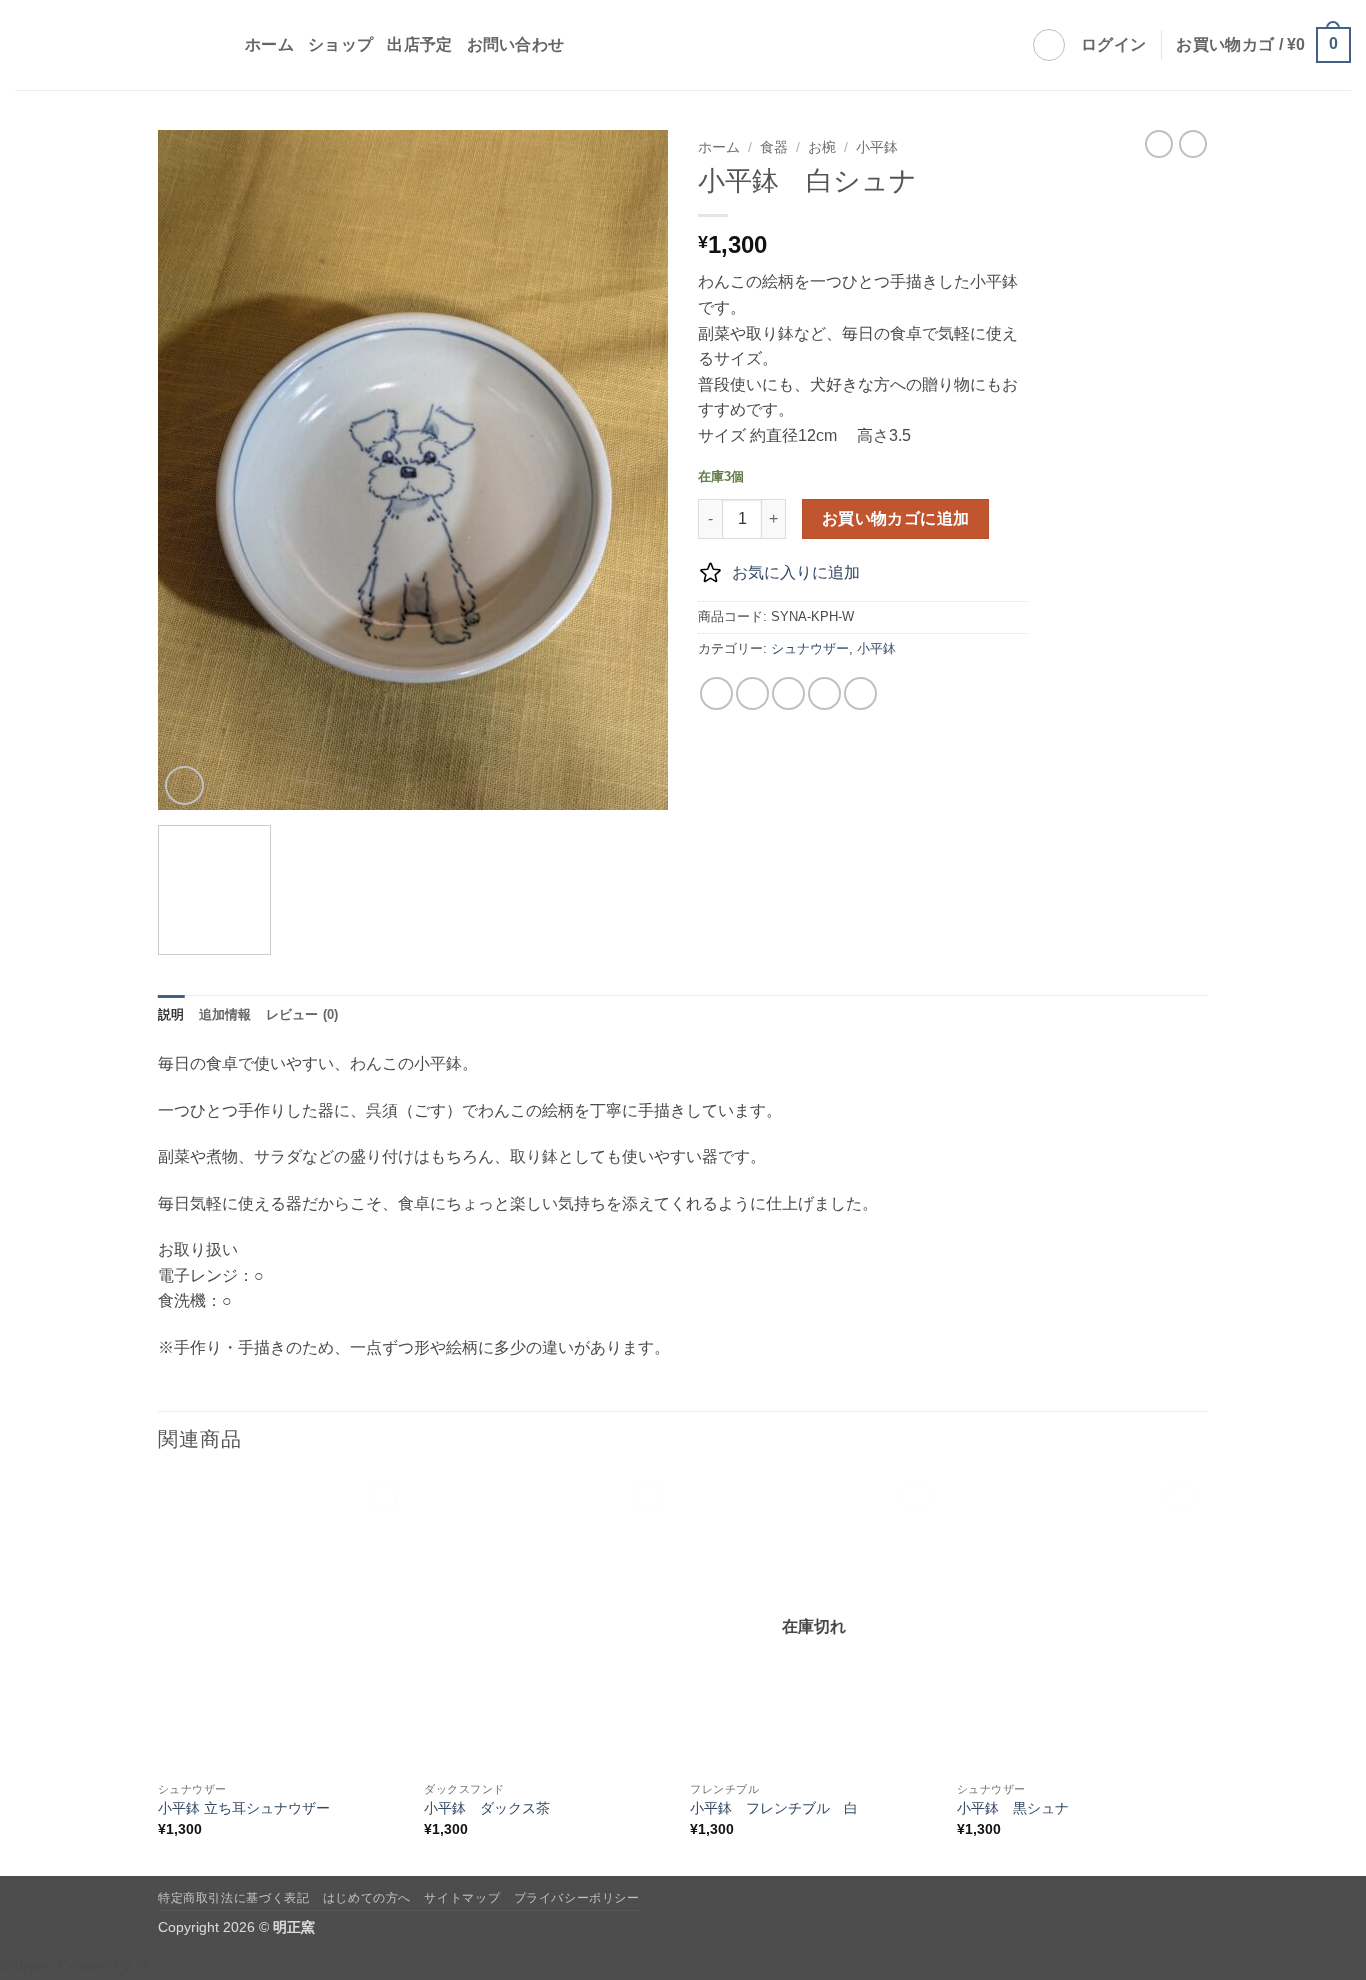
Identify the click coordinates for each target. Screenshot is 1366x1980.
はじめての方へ (367, 1898)
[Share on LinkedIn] (860, 693)
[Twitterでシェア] (752, 693)
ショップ (340, 44)
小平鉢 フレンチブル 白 (774, 1808)
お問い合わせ (516, 44)
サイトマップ (462, 1898)
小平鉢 (877, 147)
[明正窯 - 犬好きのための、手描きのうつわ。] (115, 45)
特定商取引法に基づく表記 (233, 1898)
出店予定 (419, 44)
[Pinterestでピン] (824, 693)
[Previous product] (1193, 144)
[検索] (1049, 45)
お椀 (822, 147)
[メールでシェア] (788, 693)
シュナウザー (810, 648)
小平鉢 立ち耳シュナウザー (244, 1808)
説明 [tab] (171, 1014)
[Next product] (1159, 144)
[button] (1113, 45)
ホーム (269, 44)
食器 (774, 147)
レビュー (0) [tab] (302, 1014)
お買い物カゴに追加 (896, 518)
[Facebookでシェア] (716, 693)
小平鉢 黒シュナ (1013, 1808)
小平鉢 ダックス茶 (487, 1808)
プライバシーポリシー (577, 1898)
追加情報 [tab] (225, 1014)
